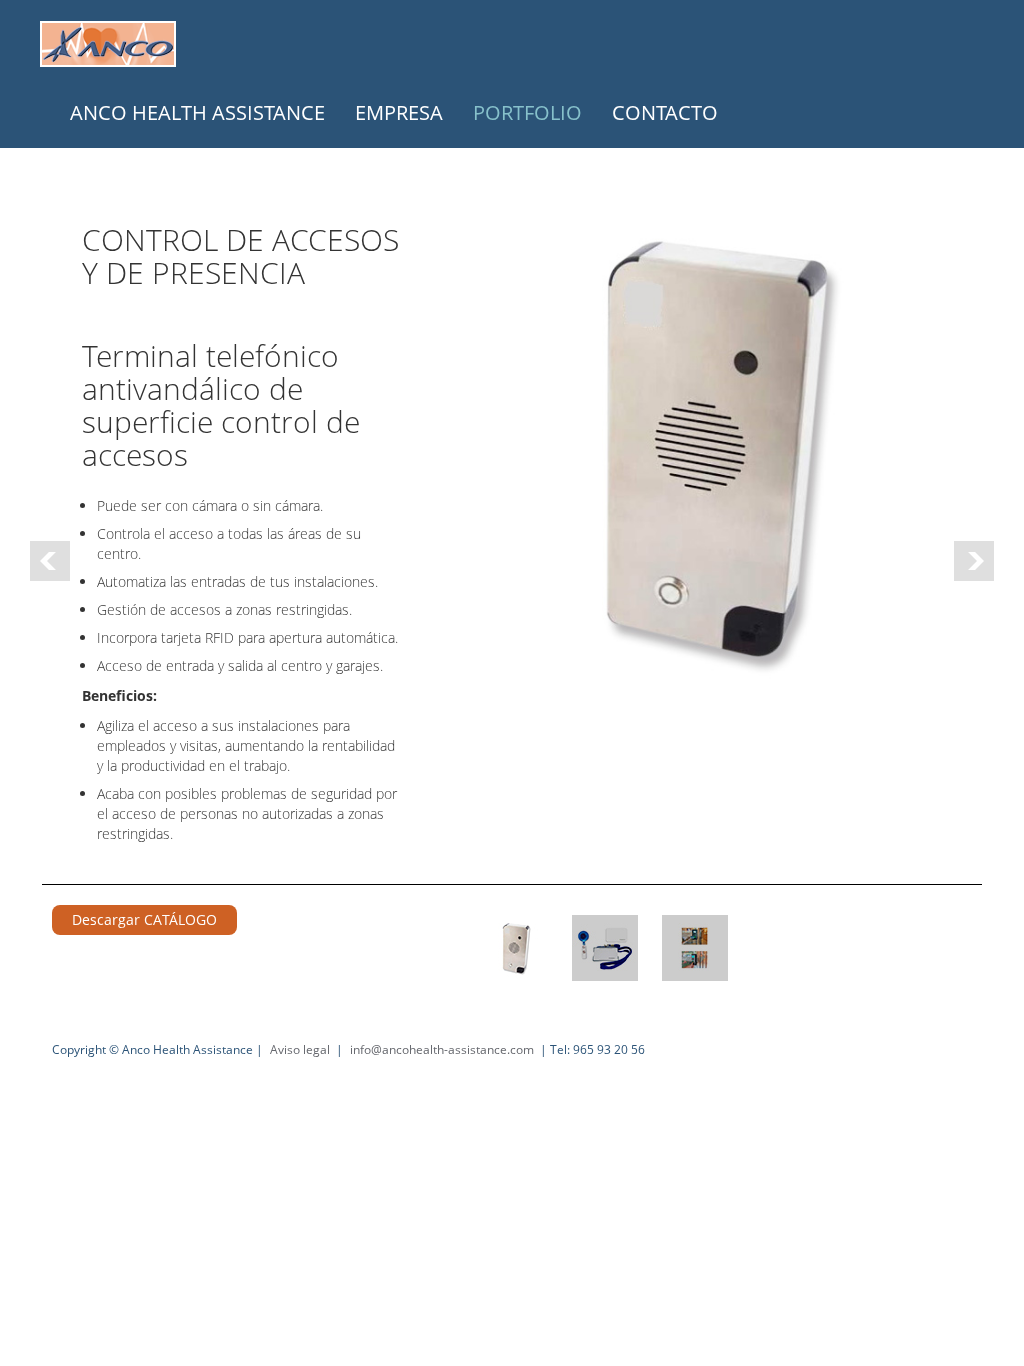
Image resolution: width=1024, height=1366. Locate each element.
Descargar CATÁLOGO (144, 919)
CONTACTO (665, 112)
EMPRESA (399, 112)
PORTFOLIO (527, 112)
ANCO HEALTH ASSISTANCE (197, 112)
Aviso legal (300, 1049)
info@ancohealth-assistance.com (442, 1049)
